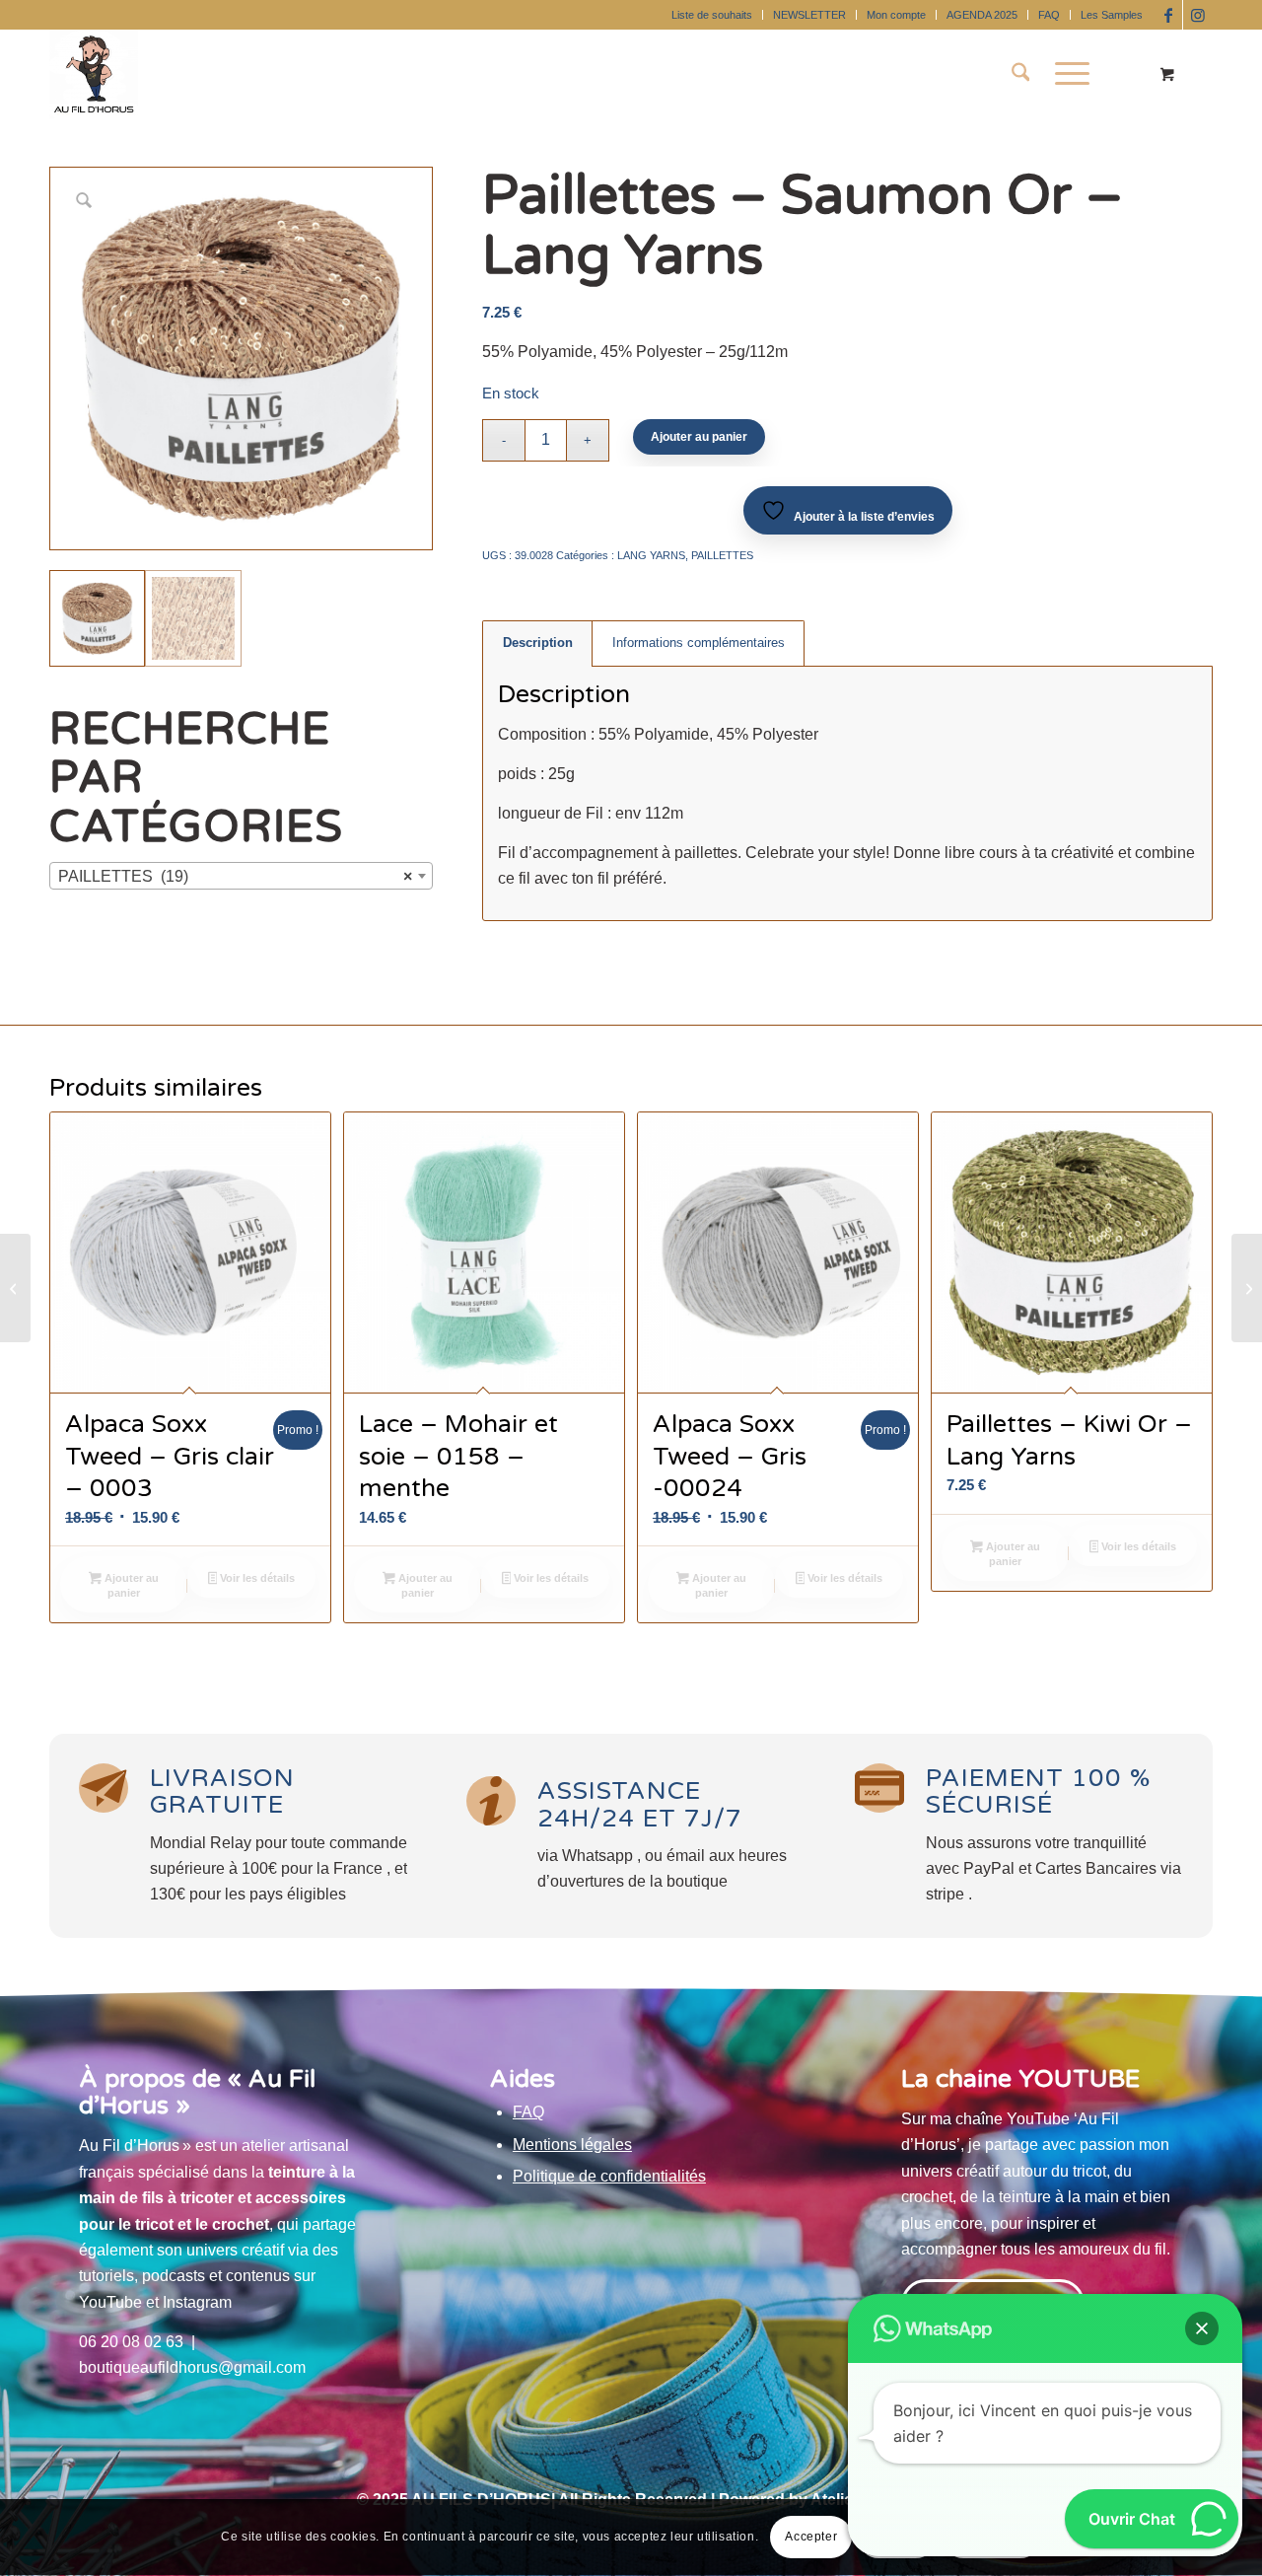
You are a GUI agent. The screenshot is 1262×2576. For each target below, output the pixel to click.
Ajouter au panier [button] (130, 1585)
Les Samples (1112, 15)
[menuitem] (712, 15)
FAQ (1049, 15)
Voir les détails (256, 1578)
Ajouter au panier (699, 437)
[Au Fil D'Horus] (94, 74)
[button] (1202, 2328)
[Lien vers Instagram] (1198, 15)
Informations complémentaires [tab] (699, 643)
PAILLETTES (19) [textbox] (235, 876)
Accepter (811, 2538)
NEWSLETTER (809, 15)
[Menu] (1066, 74)
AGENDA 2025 (982, 15)
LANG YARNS (651, 555)
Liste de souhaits (712, 15)
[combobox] (241, 876)
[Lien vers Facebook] (1168, 15)
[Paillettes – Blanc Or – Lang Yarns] (1247, 1288)
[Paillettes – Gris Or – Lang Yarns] (15, 1288)
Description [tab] (538, 643)
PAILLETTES (722, 555)
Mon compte (896, 15)
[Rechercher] (1021, 74)
